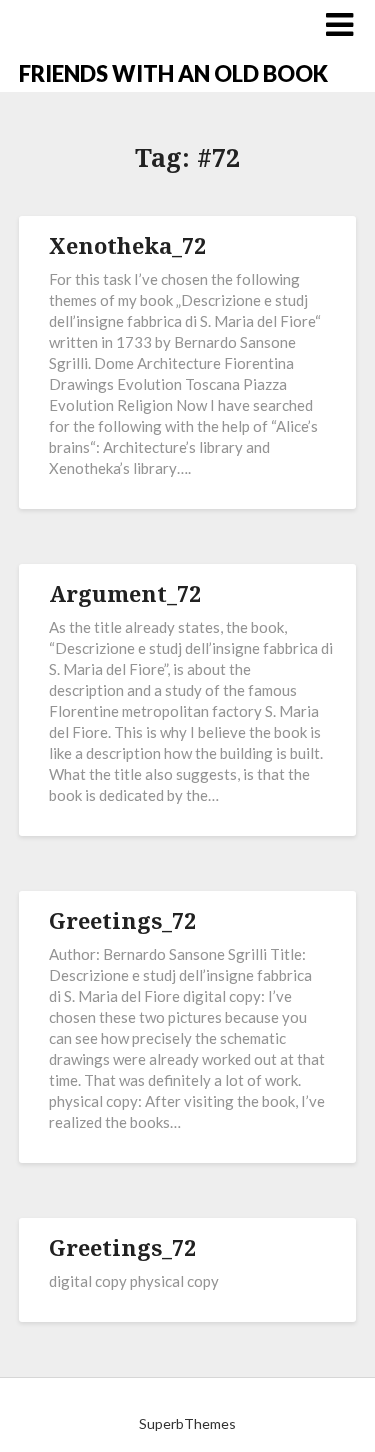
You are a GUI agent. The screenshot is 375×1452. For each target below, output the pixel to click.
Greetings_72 (122, 920)
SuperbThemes (187, 1423)
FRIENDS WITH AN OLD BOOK (173, 73)
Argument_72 (125, 593)
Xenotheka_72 (127, 245)
